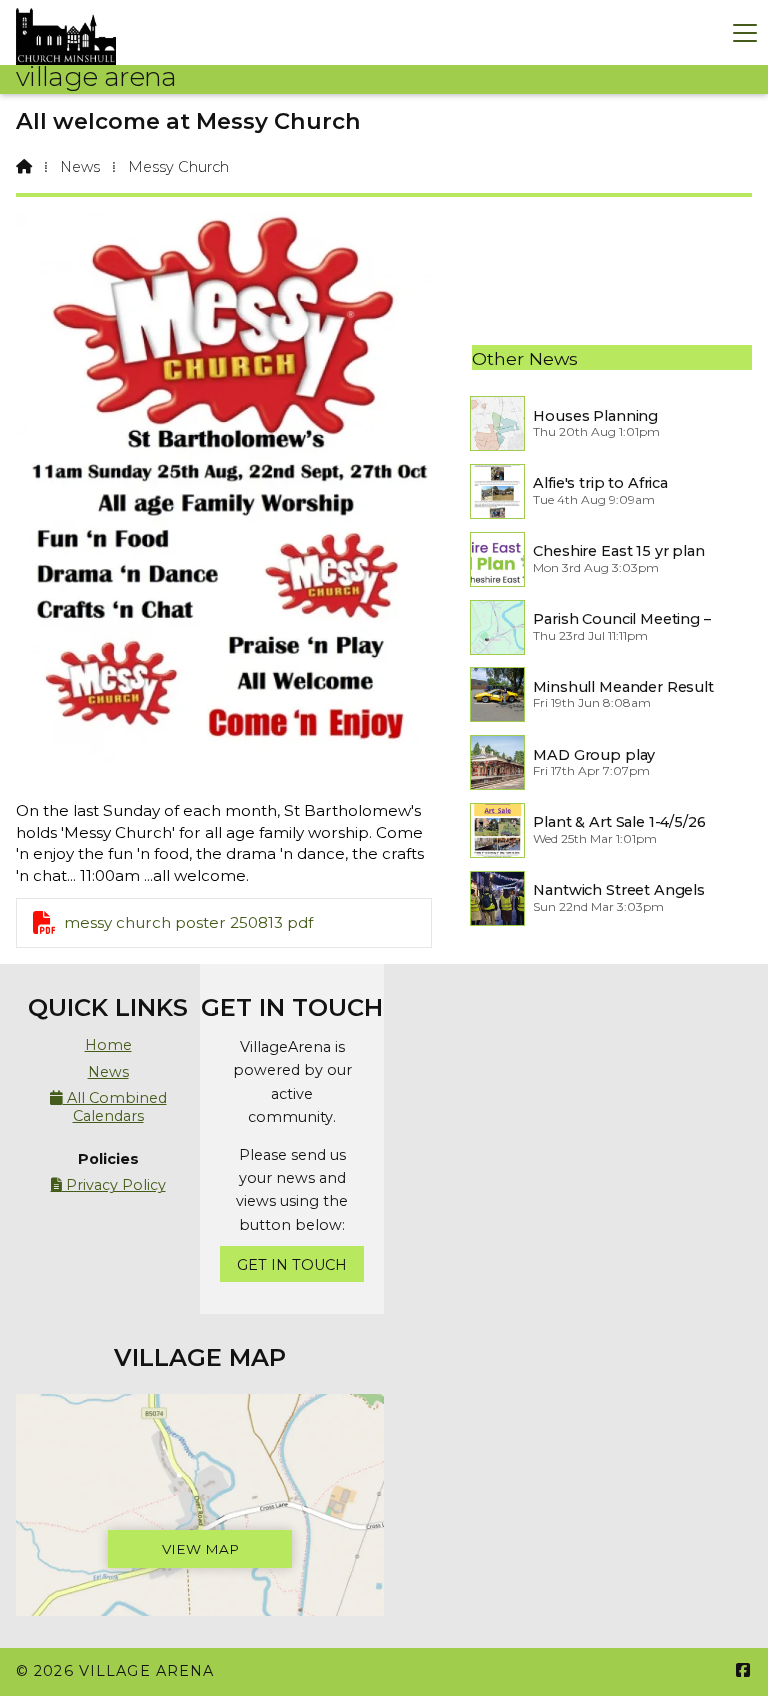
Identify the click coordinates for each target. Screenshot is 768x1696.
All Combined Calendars (108, 1107)
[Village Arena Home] (66, 32)
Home (108, 1045)
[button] (745, 32)
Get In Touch (292, 1265)
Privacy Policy (108, 1185)
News (80, 167)
